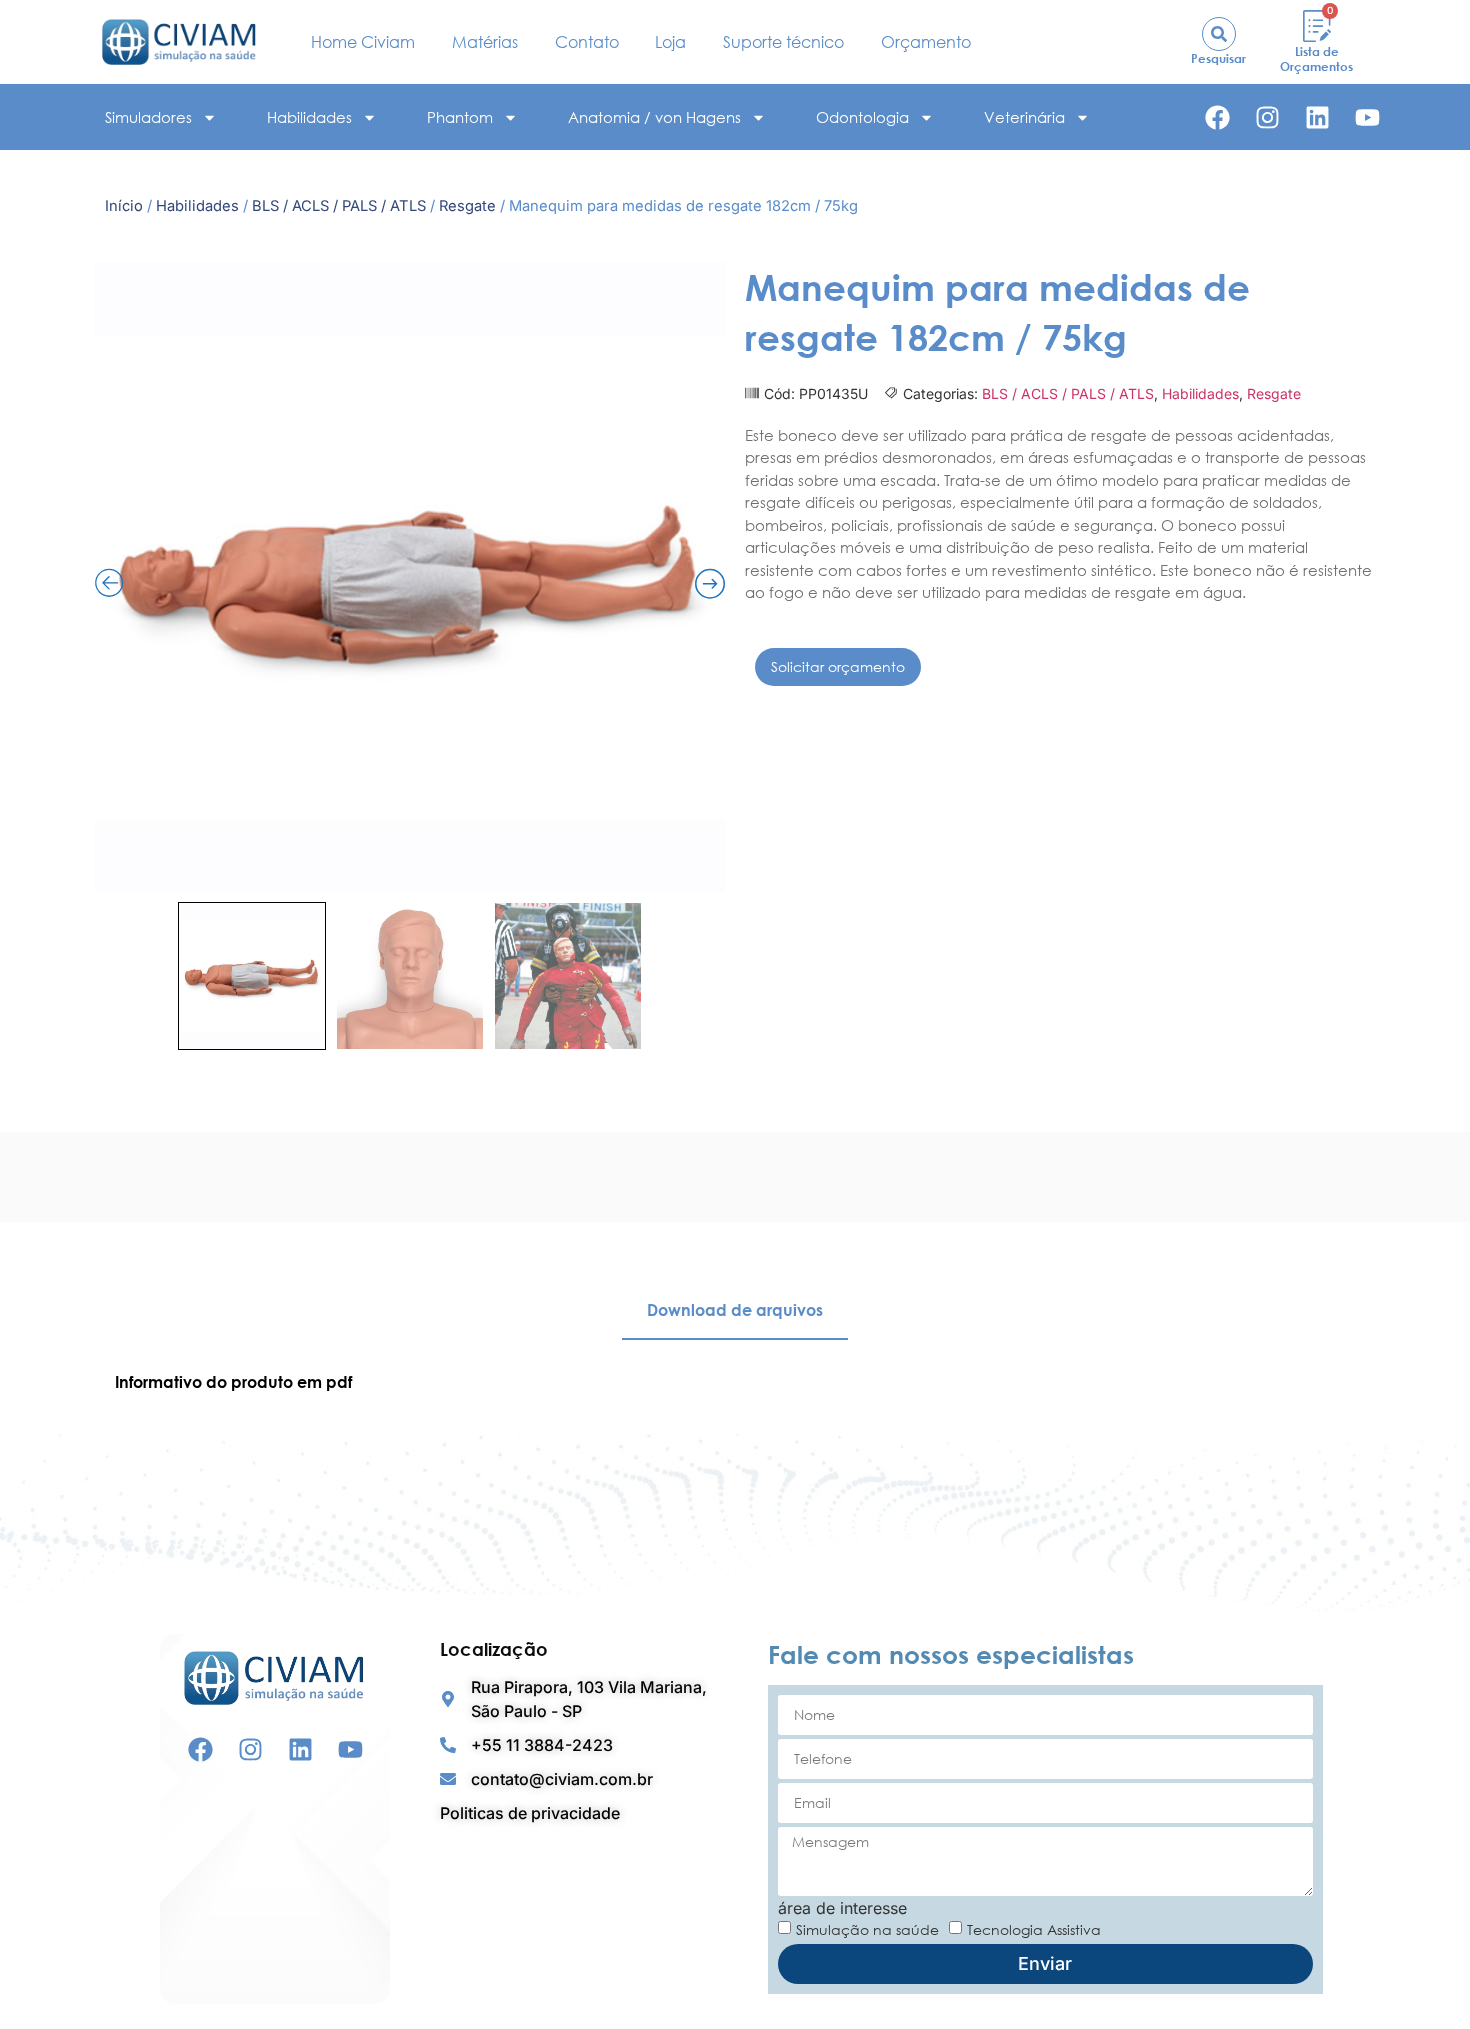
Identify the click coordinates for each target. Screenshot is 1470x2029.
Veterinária (1024, 117)
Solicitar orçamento (838, 666)
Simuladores (148, 117)
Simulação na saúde (867, 1928)
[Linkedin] (1317, 117)
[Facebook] (1217, 117)
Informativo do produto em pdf (233, 1382)
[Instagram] (1267, 117)
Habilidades (309, 117)
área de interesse (842, 1908)
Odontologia (862, 117)
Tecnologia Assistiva (1034, 1928)
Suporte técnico (783, 42)
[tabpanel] (735, 1382)
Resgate (467, 206)
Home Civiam (363, 42)
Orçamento (926, 42)
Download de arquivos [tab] (735, 1310)
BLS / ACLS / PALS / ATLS (339, 206)
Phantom (460, 117)
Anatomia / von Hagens (654, 117)
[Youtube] (1367, 117)
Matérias (485, 42)
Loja (670, 42)
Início (124, 206)
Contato (587, 42)
